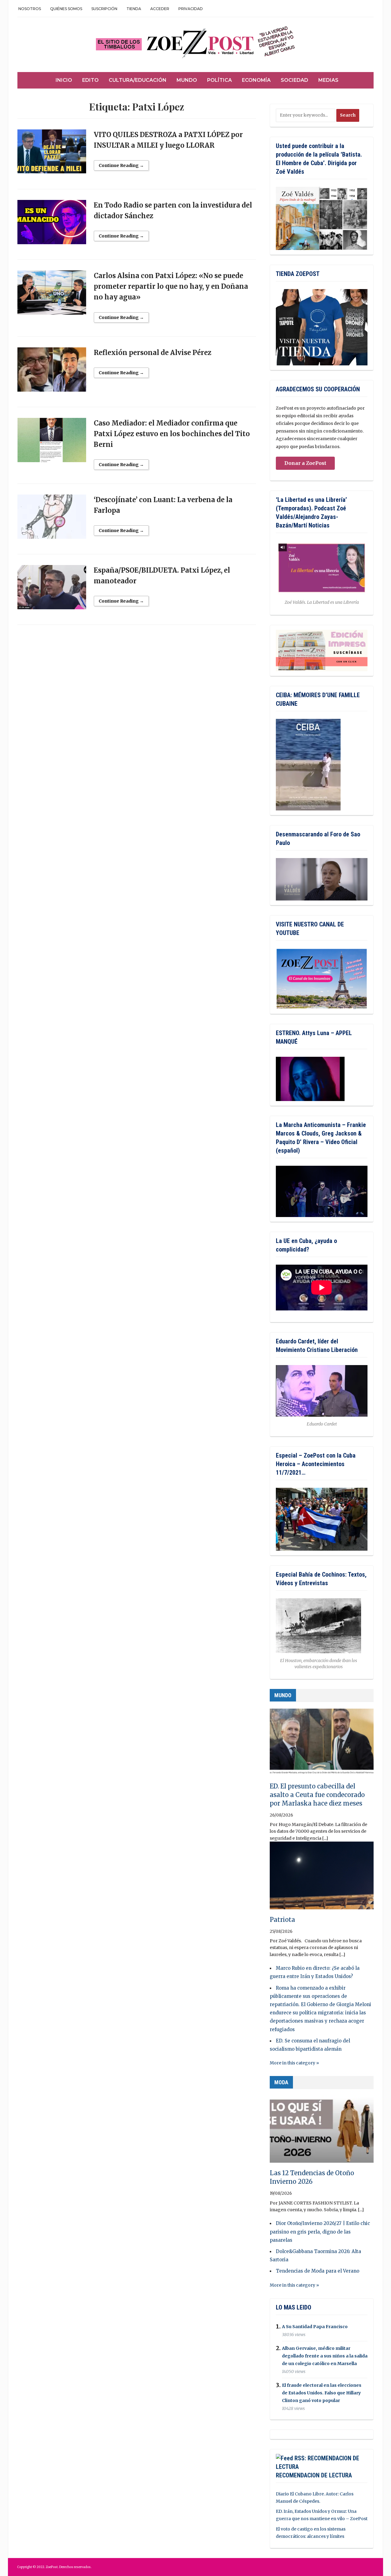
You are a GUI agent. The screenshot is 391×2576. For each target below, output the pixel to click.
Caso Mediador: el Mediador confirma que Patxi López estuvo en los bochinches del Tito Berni (172, 434)
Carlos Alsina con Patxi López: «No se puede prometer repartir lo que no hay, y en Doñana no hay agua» (171, 286)
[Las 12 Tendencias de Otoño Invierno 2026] (322, 2132)
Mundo (187, 80)
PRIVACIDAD (191, 9)
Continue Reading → (121, 165)
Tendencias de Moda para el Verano (318, 2271)
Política (219, 80)
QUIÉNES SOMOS (66, 9)
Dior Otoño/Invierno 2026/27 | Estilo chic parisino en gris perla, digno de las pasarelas (320, 2232)
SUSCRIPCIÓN (104, 9)
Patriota (282, 1920)
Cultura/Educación (138, 80)
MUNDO (283, 1695)
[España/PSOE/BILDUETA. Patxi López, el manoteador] (52, 590)
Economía (256, 80)
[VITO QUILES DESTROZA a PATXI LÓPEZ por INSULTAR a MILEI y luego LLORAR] (52, 154)
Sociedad (294, 80)
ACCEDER (160, 9)
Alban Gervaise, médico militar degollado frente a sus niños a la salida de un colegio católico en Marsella (325, 2356)
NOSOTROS (30, 9)
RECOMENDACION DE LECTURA (314, 2475)
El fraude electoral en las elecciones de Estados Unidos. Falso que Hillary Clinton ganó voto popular (322, 2393)
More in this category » (294, 2063)
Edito (90, 80)
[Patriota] (322, 1878)
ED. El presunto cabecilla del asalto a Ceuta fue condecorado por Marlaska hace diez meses (317, 1795)
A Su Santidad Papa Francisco (315, 2327)
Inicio (64, 80)
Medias (328, 80)
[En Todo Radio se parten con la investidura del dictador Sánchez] (52, 225)
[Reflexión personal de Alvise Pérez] (52, 372)
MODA (281, 2082)
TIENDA (134, 9)
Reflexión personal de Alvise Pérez (153, 353)
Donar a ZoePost (305, 463)
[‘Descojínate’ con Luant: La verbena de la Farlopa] (52, 520)
